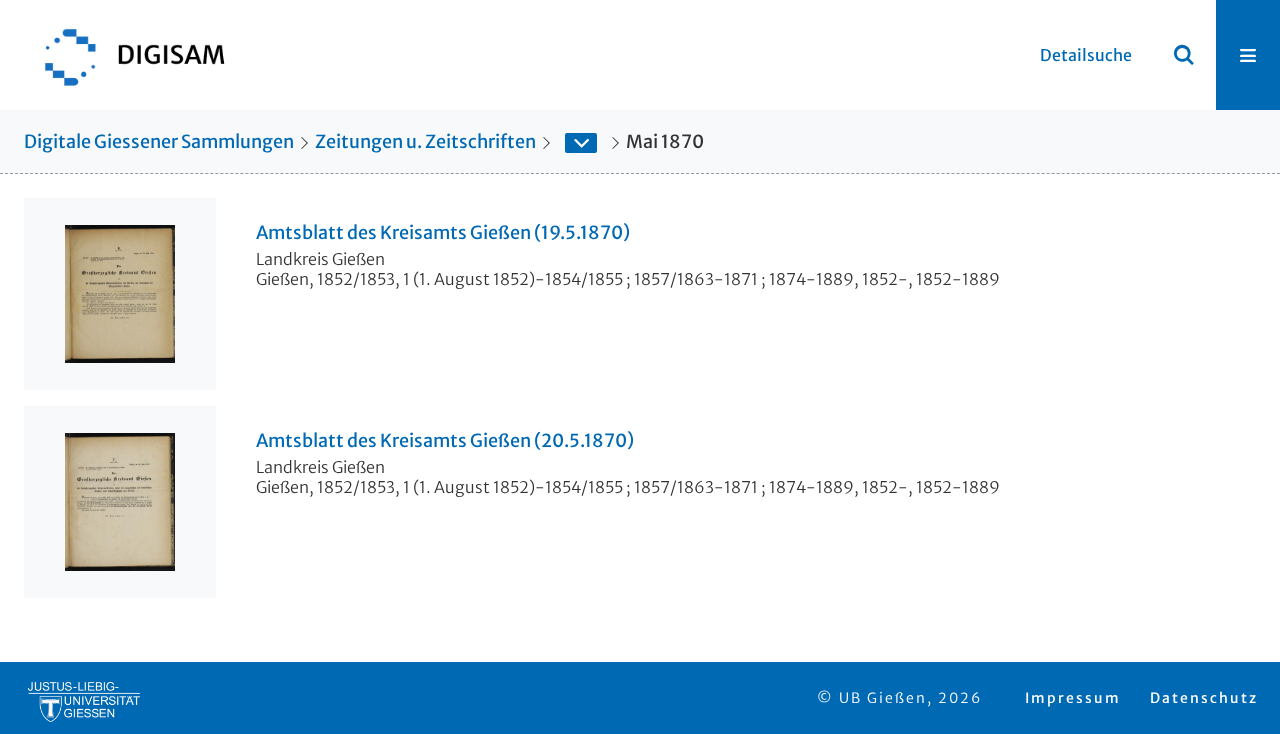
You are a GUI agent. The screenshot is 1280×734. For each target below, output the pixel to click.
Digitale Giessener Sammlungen (159, 141)
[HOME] (125, 55)
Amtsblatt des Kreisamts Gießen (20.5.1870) (445, 441)
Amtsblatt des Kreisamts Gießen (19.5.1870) (443, 233)
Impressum (1073, 698)
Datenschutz (1204, 698)
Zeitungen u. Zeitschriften (425, 141)
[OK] (1184, 55)
